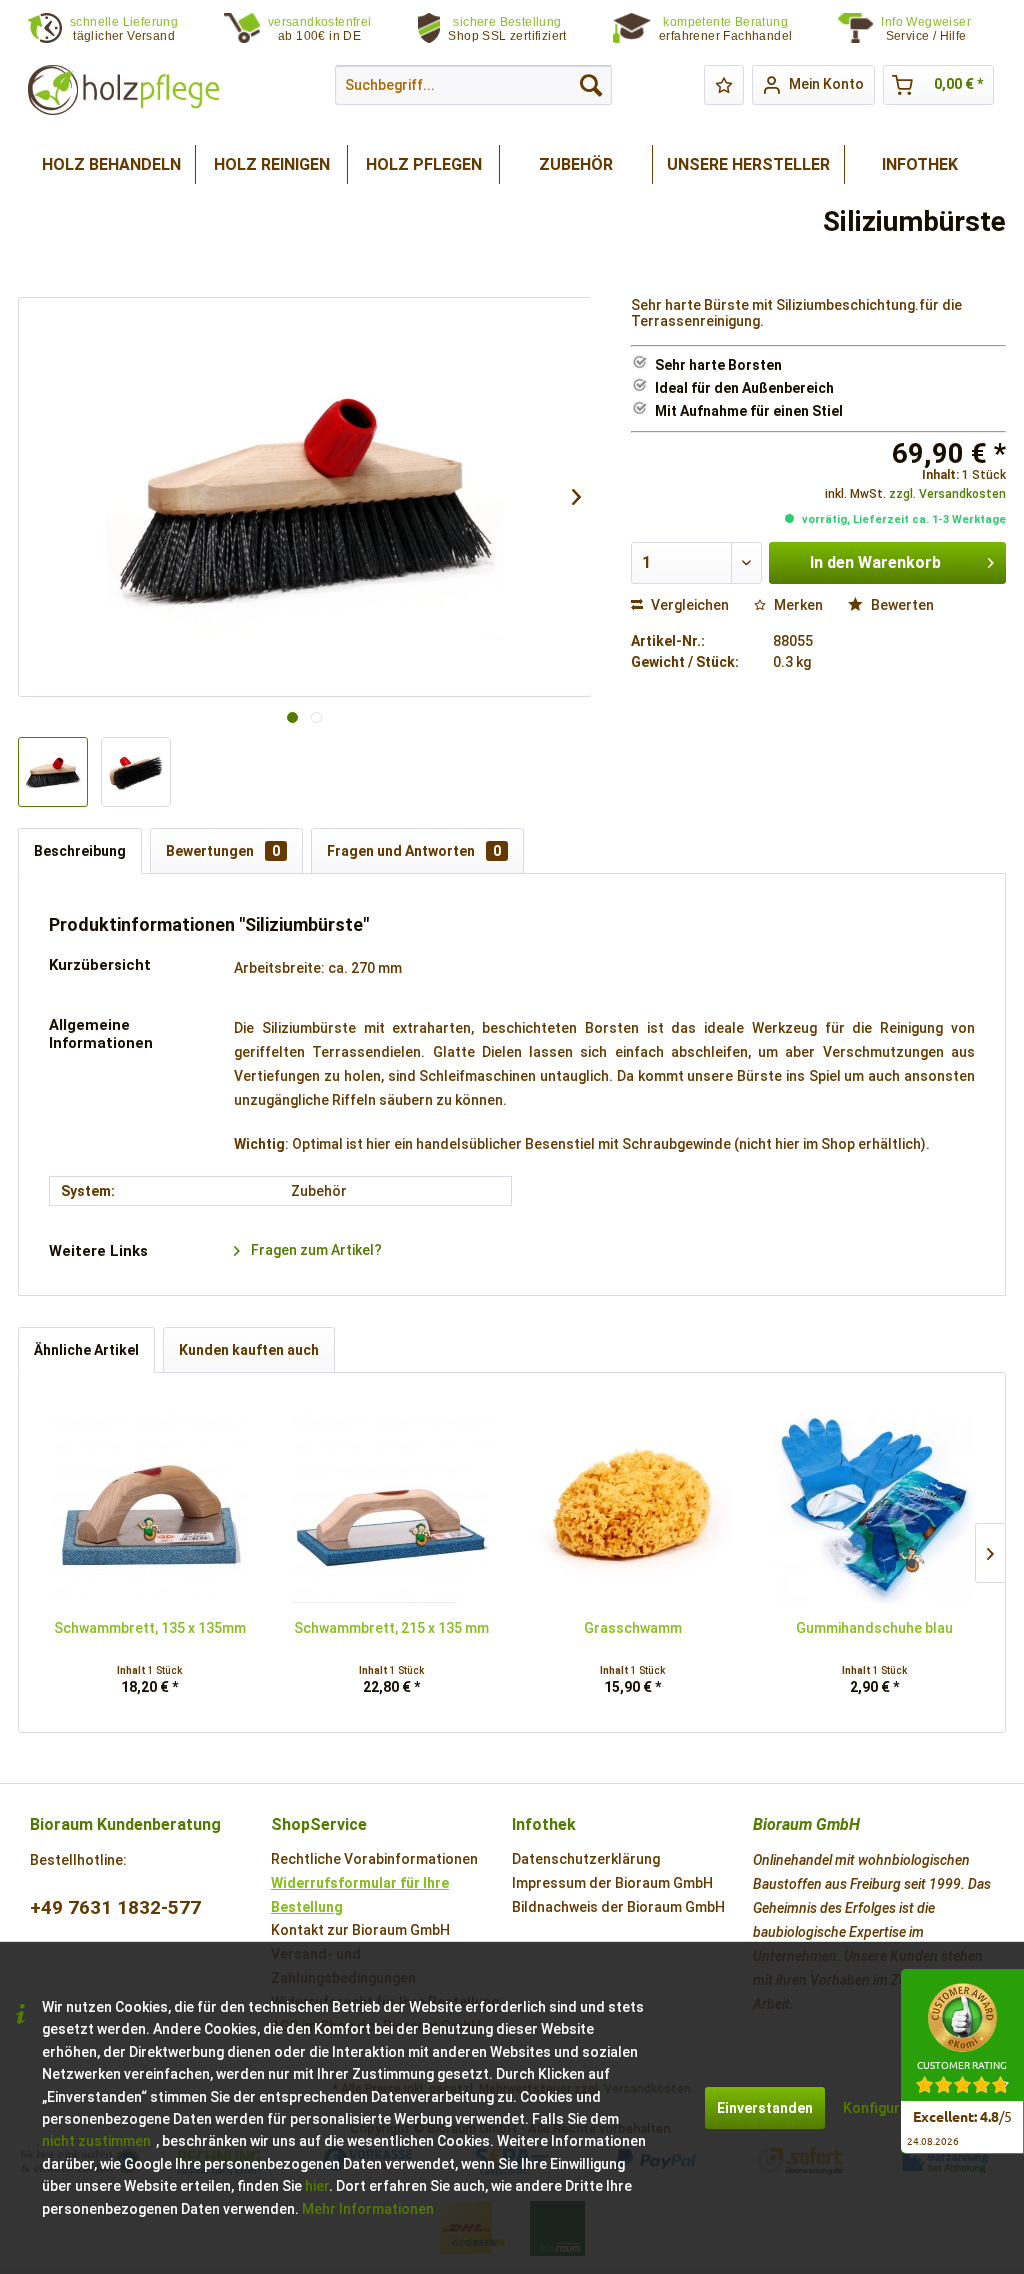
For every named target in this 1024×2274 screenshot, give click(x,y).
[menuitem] (938, 29)
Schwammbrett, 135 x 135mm (150, 1628)
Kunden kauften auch (249, 1350)
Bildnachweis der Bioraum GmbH (618, 1907)
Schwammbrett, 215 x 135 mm (391, 1628)
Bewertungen (223, 851)
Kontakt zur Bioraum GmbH (360, 1930)
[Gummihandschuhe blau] (875, 1503)
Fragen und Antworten (414, 851)
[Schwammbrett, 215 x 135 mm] (392, 1503)
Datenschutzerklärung (586, 1859)
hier (317, 2186)
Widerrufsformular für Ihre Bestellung (360, 1895)
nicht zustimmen (96, 2141)
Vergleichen (688, 605)
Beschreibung (80, 851)
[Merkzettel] (724, 85)
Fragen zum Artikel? (315, 1250)
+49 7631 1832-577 (115, 1907)
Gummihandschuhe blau (874, 1628)
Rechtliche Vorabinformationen (374, 1859)
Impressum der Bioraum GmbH (612, 1883)
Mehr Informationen (368, 2209)
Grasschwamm (633, 1628)
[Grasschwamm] (633, 1503)
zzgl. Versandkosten (947, 494)
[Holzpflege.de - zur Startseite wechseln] (123, 90)
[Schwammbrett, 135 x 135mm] (150, 1503)
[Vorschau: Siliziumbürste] (53, 772)
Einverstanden (765, 2108)
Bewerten (901, 605)
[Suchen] (591, 85)
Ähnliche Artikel (86, 1350)
